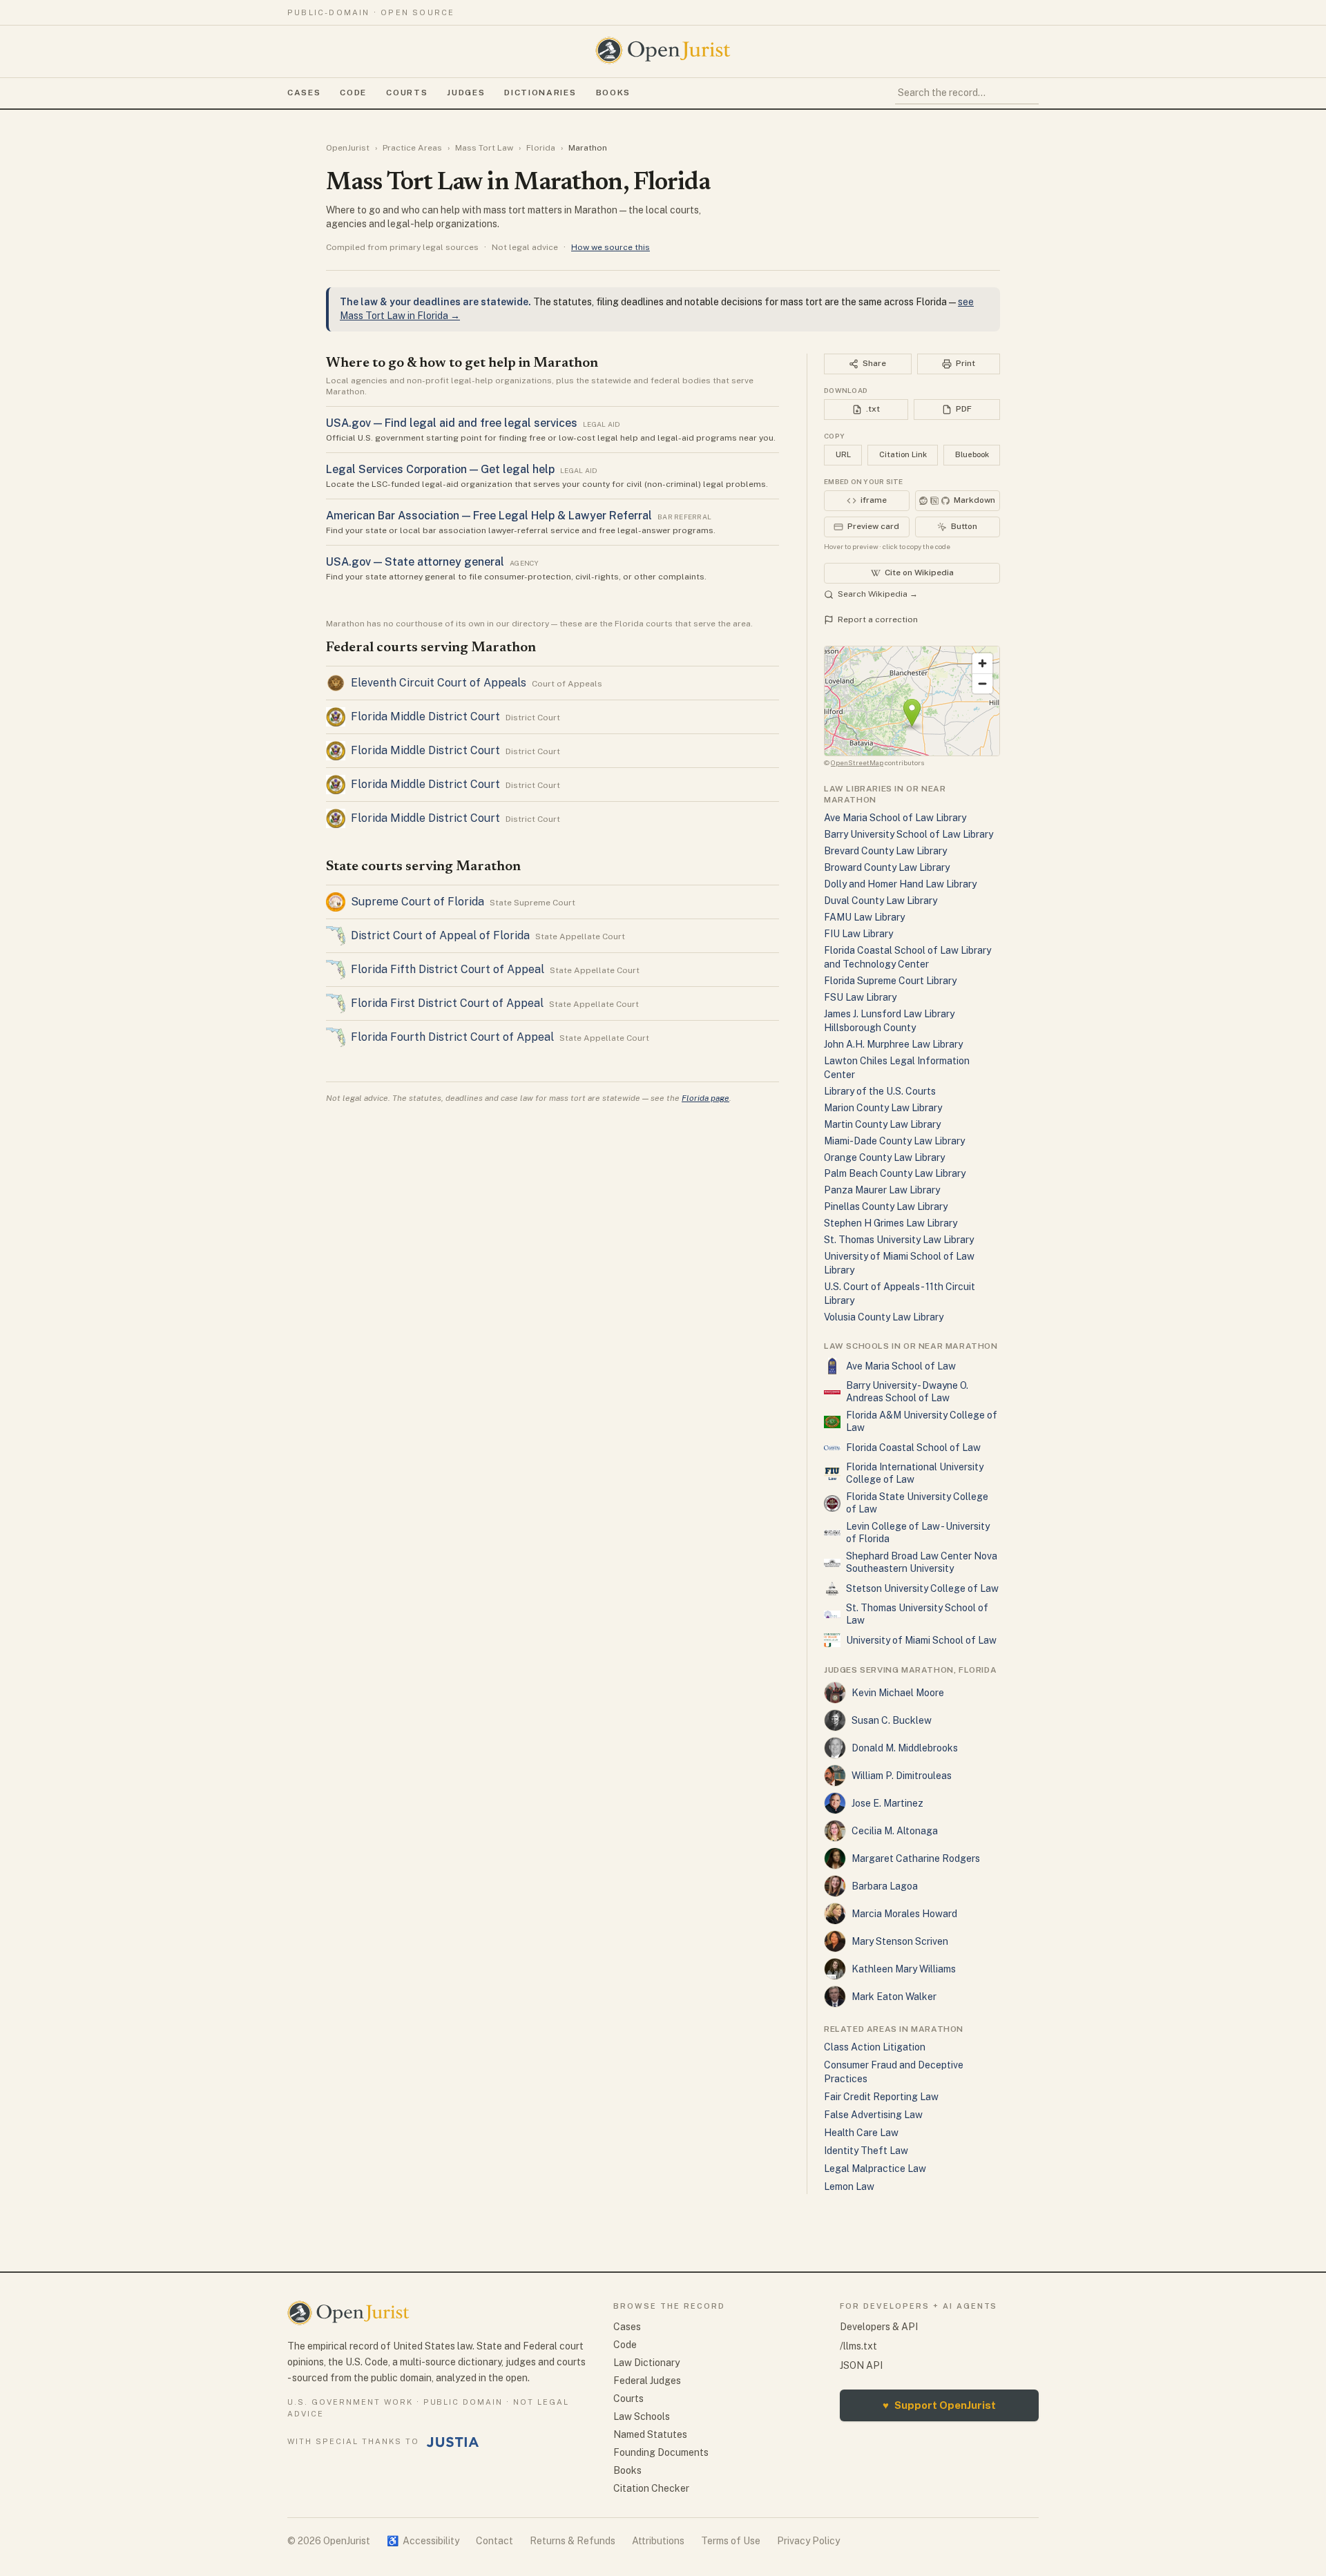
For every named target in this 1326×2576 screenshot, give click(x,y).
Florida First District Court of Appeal (447, 1003)
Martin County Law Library (882, 1124)
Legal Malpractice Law (875, 2169)
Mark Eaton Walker (894, 1997)
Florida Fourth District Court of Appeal (452, 1037)
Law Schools (642, 2416)
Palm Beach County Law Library (895, 1173)
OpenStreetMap (857, 762)
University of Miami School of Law (921, 1640)
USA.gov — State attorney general (415, 562)
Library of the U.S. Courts (880, 1091)
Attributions (658, 2541)
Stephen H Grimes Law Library (891, 1223)
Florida (541, 148)
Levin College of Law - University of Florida (918, 1532)
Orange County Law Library (884, 1157)
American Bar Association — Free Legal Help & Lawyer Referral (489, 516)
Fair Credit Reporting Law (881, 2097)
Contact (494, 2541)
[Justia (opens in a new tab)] (453, 2442)
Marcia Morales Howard (904, 1914)
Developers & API (879, 2327)
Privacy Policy (808, 2541)
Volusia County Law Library (884, 1317)
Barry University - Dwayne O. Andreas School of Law (907, 1392)
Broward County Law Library (887, 867)
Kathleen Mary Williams (904, 1969)
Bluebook (972, 454)
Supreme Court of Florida (417, 902)
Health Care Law (861, 2133)
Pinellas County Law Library (886, 1207)
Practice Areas (412, 148)
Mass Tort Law (484, 148)
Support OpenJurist (939, 2405)
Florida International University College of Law (915, 1473)
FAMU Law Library (864, 917)
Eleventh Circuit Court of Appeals (439, 683)
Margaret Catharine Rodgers (916, 1858)
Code (353, 93)
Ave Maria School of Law (901, 1366)
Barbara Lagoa (885, 1886)
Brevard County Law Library (885, 851)
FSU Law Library (860, 997)
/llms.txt (858, 2346)
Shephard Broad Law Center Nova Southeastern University (922, 1562)
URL (843, 454)
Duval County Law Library (881, 901)
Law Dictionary (646, 2363)
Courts (407, 93)
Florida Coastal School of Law (913, 1448)
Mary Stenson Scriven (900, 1941)
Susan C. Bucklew (892, 1720)
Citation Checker (651, 2488)
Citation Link (903, 454)
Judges (466, 93)
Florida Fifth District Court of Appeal (448, 969)
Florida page (705, 1098)
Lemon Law (849, 2186)
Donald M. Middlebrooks (905, 1748)
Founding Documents (661, 2452)
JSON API (861, 2365)
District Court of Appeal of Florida (440, 935)
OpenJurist (348, 148)
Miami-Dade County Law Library (894, 1141)
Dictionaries (540, 93)
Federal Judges (647, 2381)
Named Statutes (650, 2434)
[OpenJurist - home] (663, 50)
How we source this (611, 247)
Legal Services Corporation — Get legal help (440, 469)
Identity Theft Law (866, 2151)
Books (613, 93)
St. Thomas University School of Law (917, 1614)
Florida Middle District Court (425, 717)
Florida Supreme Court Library (890, 981)
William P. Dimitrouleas (902, 1776)
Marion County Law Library (883, 1108)
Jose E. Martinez (887, 1803)
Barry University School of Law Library (909, 834)
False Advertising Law (873, 2115)
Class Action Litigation (875, 2047)
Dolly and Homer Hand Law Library (900, 884)
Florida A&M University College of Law (922, 1421)
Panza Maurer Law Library (882, 1190)
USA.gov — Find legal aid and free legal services (452, 423)
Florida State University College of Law (917, 1503)
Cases (304, 93)
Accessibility (423, 2541)
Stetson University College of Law (922, 1588)
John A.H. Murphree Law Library (893, 1044)
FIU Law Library (858, 934)
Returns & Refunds (573, 2541)
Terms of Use (731, 2541)
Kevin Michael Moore (898, 1693)
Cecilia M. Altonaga (895, 1831)
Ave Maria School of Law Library (895, 818)
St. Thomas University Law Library (899, 1240)
